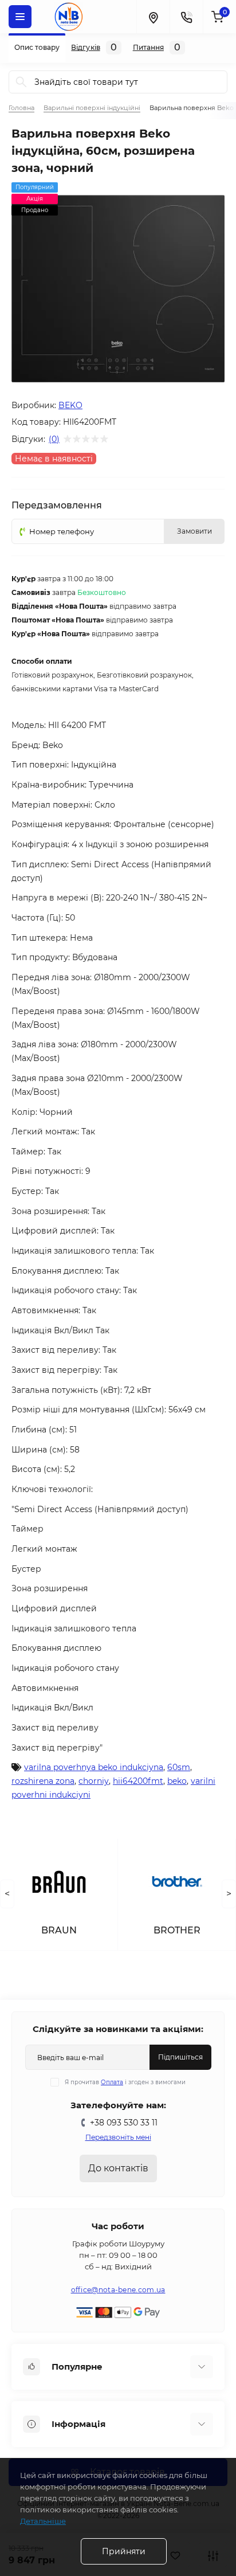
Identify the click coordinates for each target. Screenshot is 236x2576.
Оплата (112, 2082)
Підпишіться (180, 2057)
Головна (21, 108)
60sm (179, 1767)
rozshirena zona (43, 1781)
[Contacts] (186, 17)
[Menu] (20, 17)
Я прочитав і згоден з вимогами (125, 2082)
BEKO (70, 405)
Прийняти (124, 2551)
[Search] (21, 82)
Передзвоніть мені (118, 2137)
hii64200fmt (138, 1781)
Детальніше (43, 2521)
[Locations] (153, 17)
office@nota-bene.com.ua (118, 2290)
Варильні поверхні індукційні (92, 108)
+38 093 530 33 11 (124, 2123)
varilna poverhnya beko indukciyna (94, 1767)
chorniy (94, 1781)
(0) (54, 439)
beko (177, 1781)
